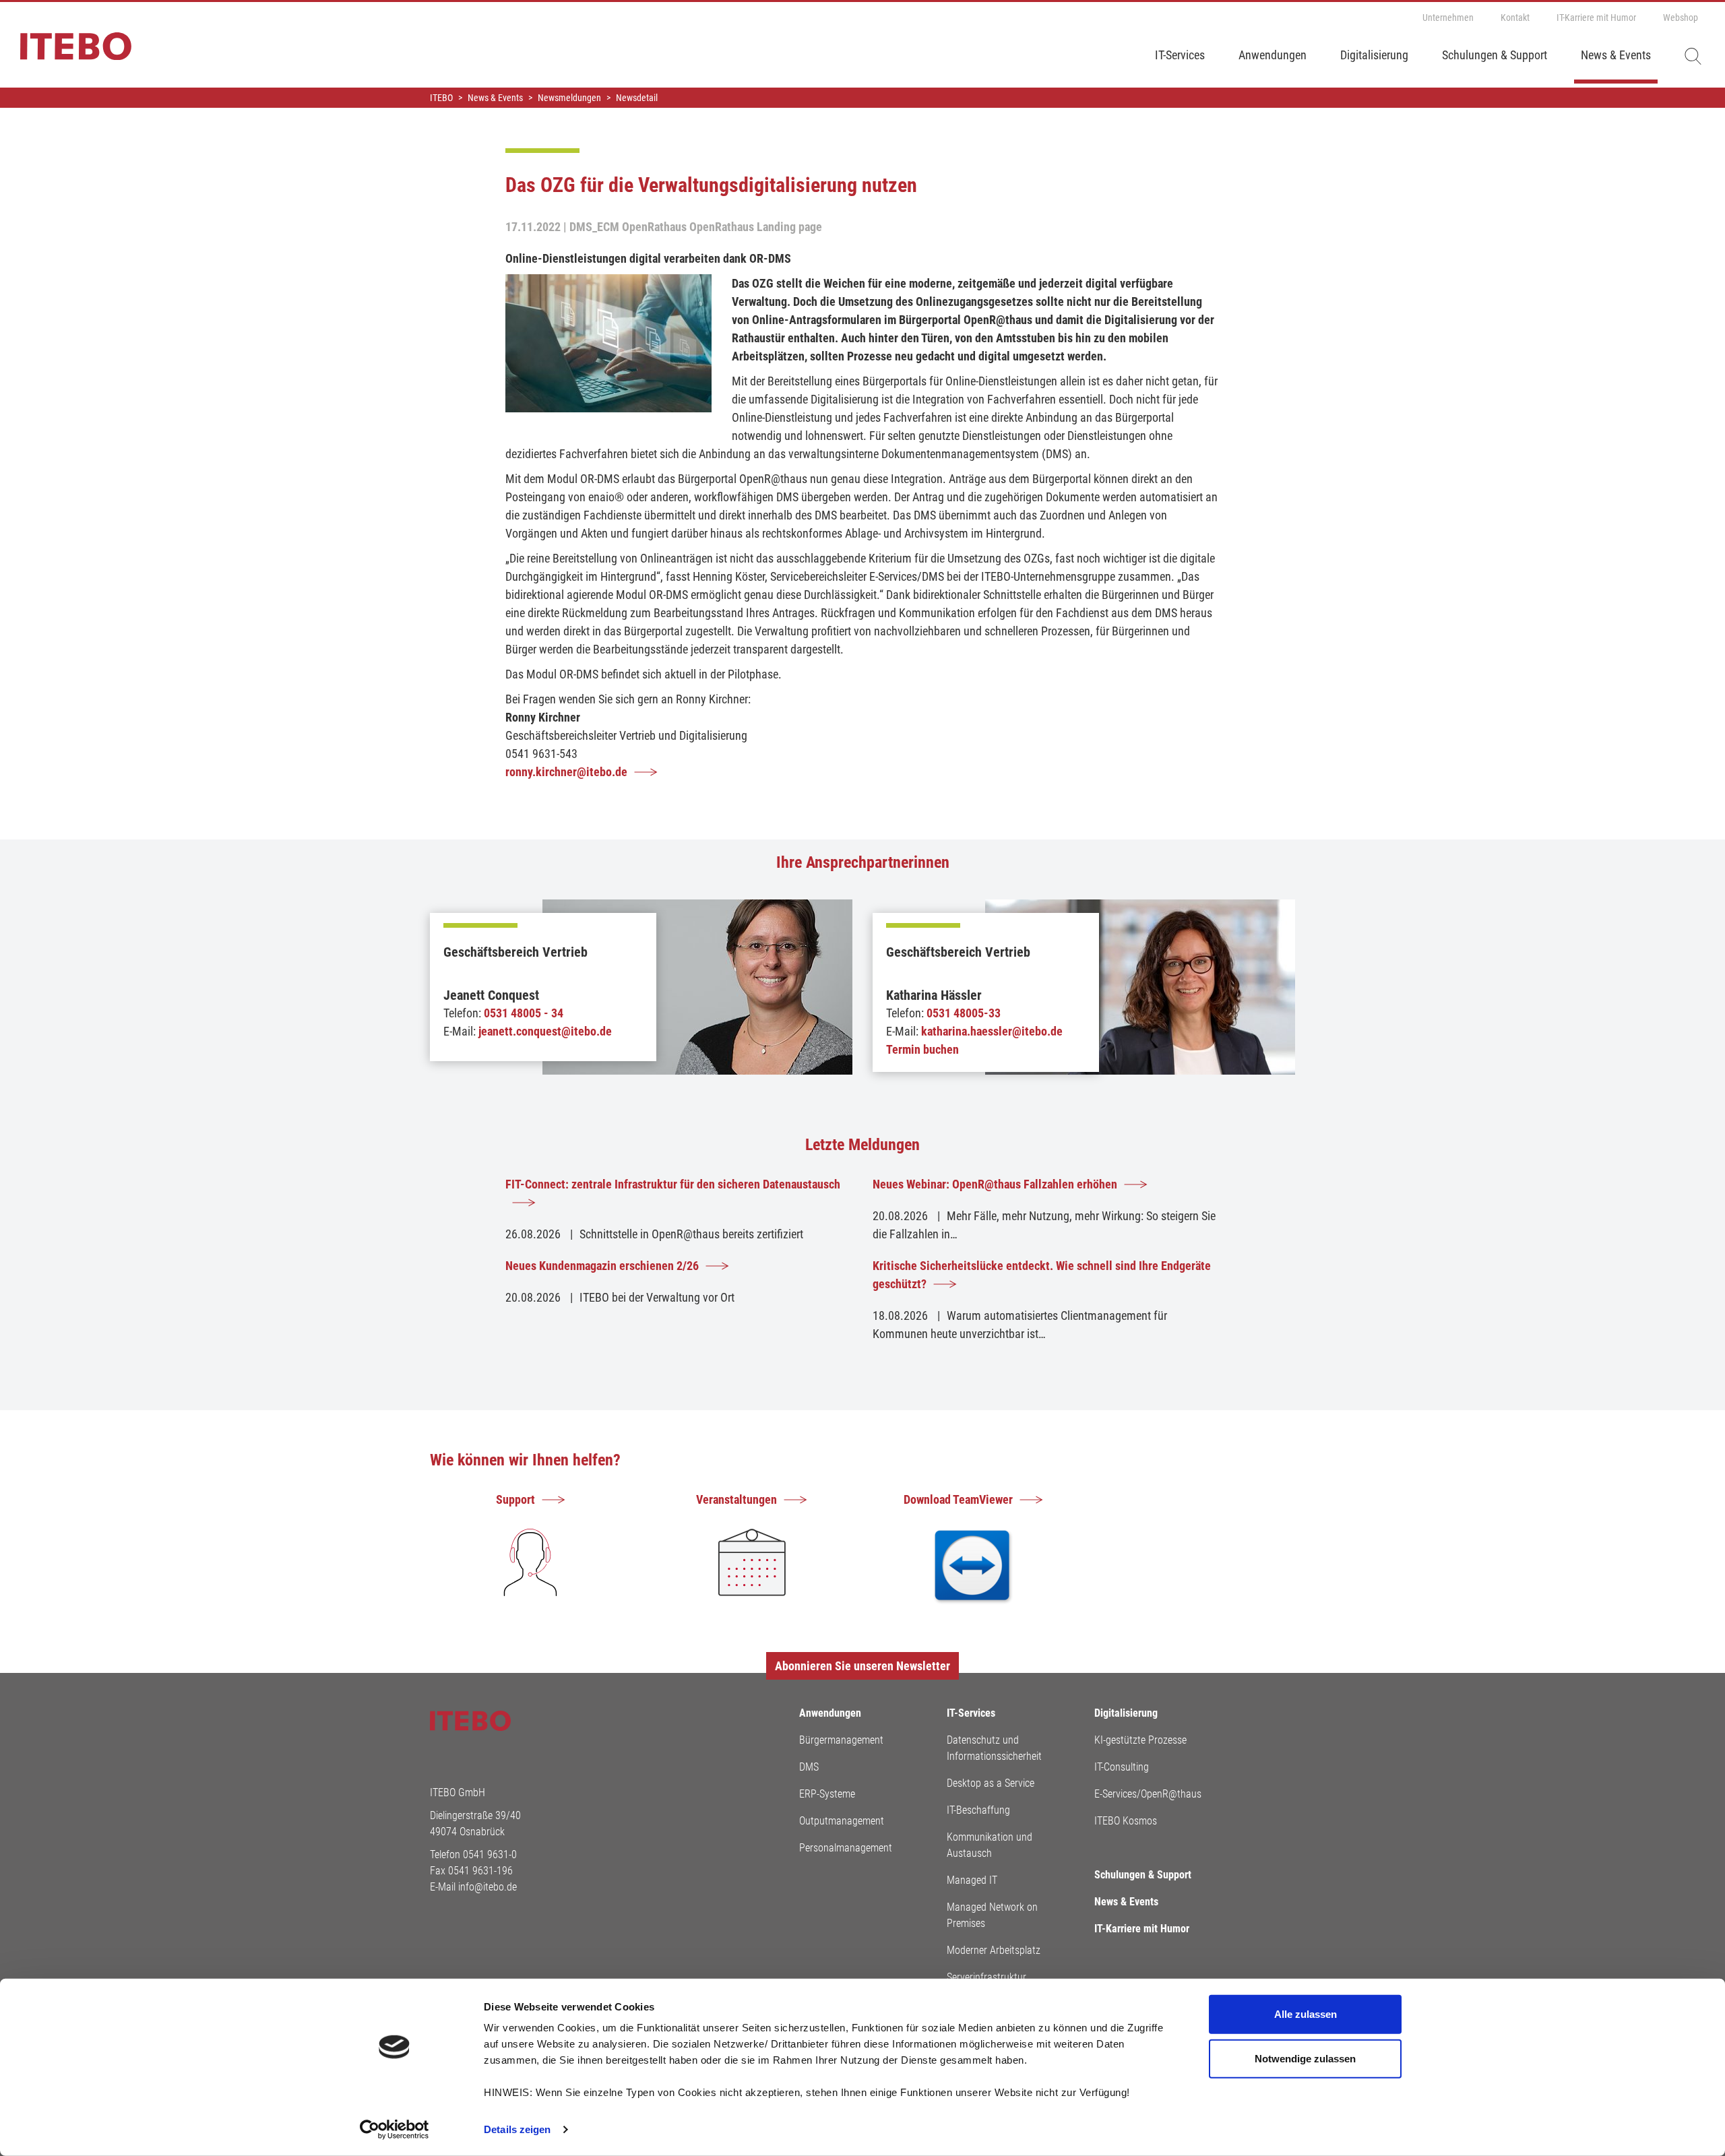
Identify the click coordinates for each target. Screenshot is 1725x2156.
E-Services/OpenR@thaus (1148, 1794)
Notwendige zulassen (1305, 2058)
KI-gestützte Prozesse (1140, 1740)
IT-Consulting (1122, 1767)
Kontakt (1515, 18)
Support (515, 1499)
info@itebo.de (488, 1887)
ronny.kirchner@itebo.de (566, 772)
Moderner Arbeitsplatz (994, 1950)
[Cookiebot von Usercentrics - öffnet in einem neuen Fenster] (395, 2130)
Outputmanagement (842, 1821)
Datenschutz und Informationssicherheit (994, 1748)
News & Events (1616, 55)
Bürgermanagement (841, 1740)
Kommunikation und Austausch (990, 1845)
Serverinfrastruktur (986, 1977)
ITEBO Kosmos (1126, 1821)
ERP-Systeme (827, 1794)
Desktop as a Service (991, 1783)
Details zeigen (517, 2129)
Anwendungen (1273, 55)
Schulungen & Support (1495, 55)
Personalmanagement (846, 1848)
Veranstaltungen (736, 1499)
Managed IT (972, 1880)
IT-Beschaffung (978, 1810)
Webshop (1681, 18)
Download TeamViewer (958, 1499)
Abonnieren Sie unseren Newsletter (862, 1666)
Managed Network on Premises (992, 1915)
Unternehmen (1448, 18)
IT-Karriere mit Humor (1596, 18)
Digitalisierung (1374, 55)
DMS (809, 1767)
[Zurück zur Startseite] (66, 53)
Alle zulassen (1306, 2014)
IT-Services (1180, 55)
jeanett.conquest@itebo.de (545, 1031)
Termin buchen (922, 1049)
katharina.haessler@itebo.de (992, 1031)
